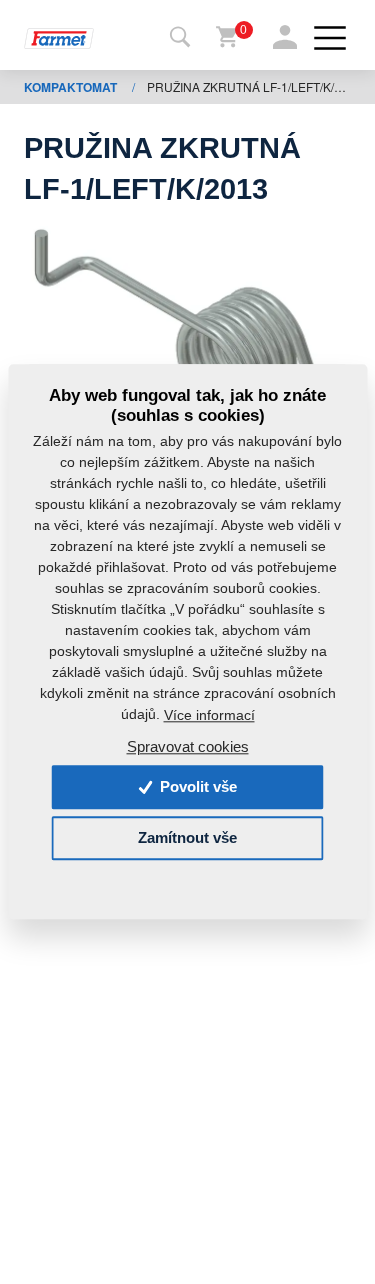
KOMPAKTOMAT (72, 87)
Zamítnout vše (187, 838)
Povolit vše (196, 787)
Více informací (209, 715)
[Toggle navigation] (180, 38)
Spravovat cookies (188, 747)
